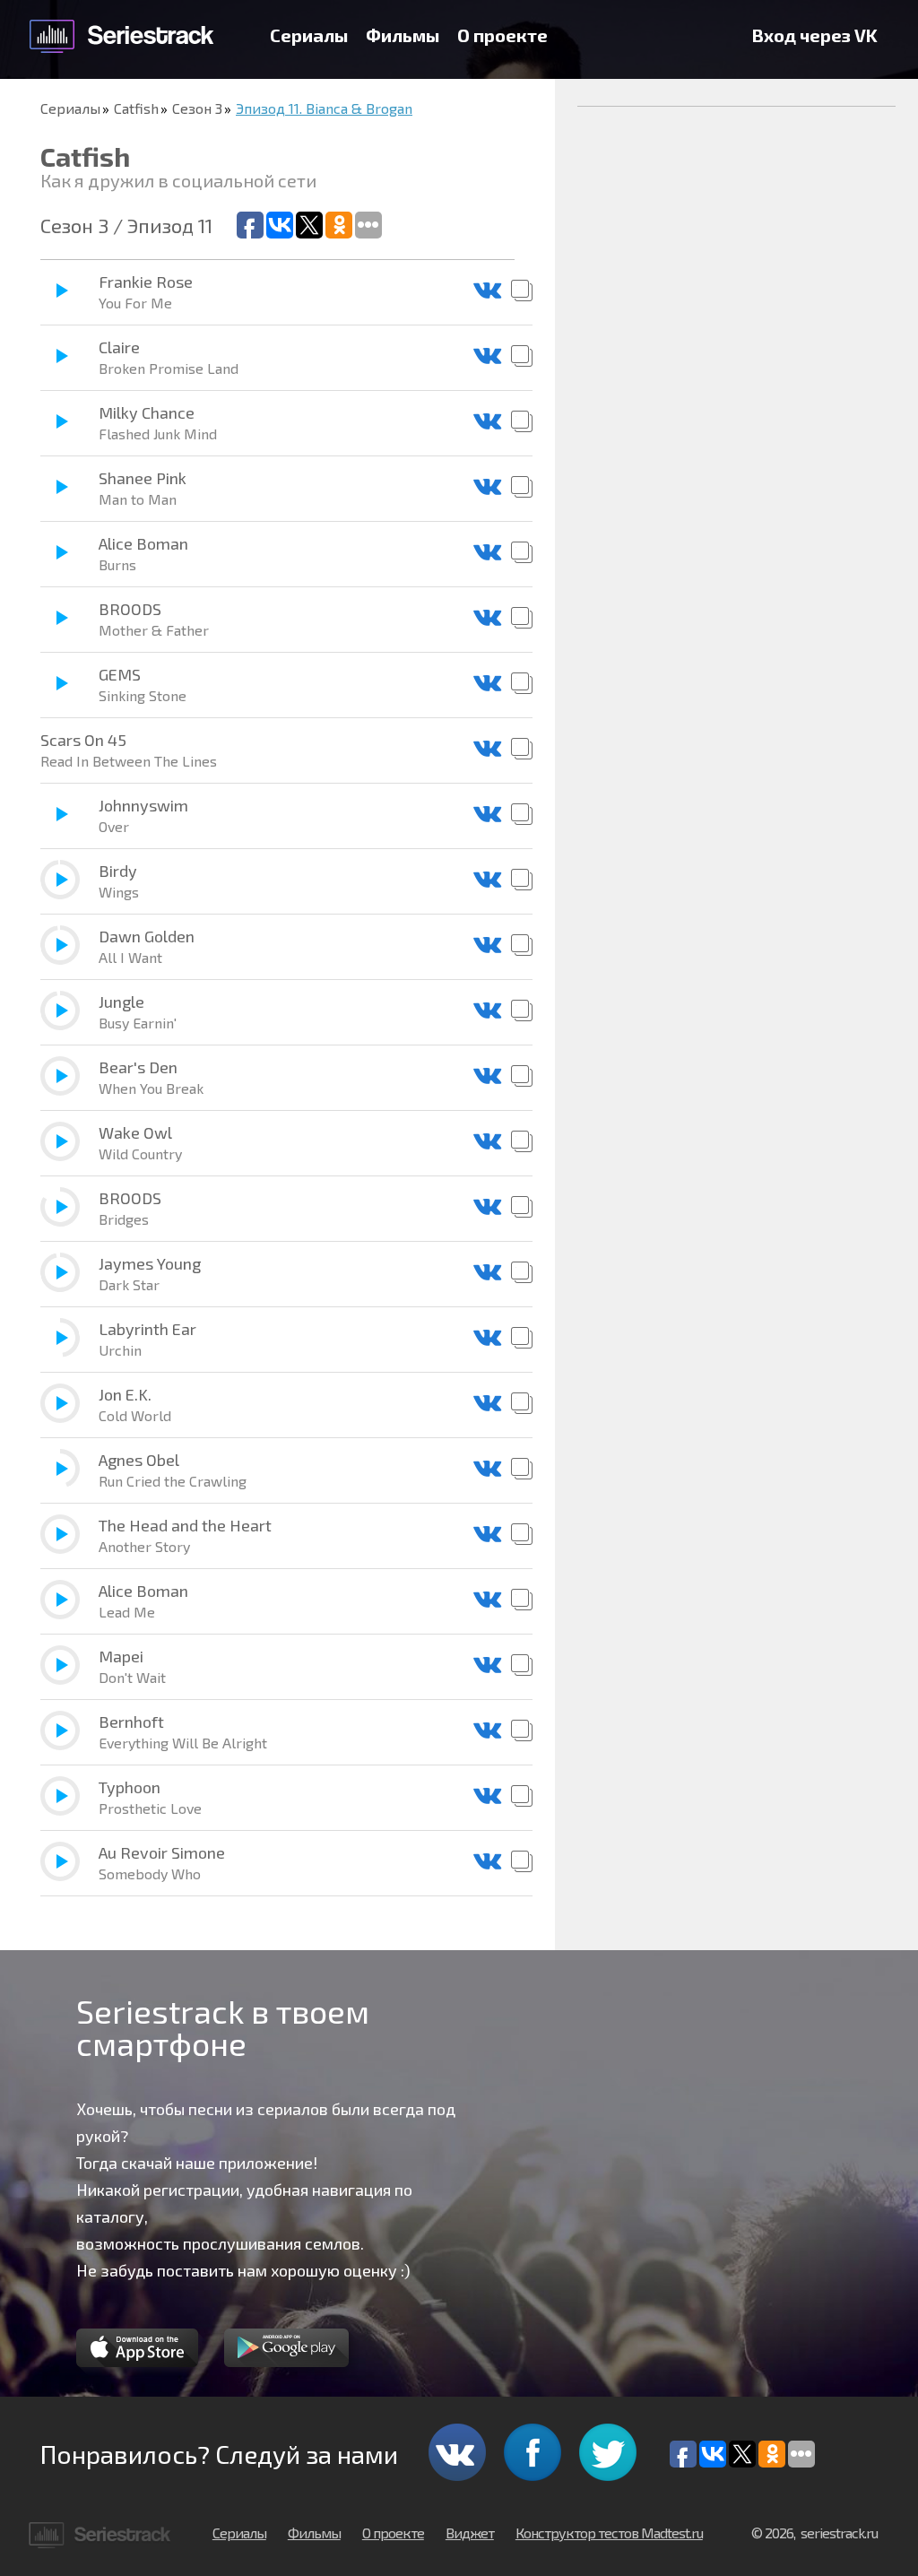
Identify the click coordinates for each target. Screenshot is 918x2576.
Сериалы (309, 35)
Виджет (470, 2533)
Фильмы (403, 35)
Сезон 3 (197, 108)
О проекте (502, 35)
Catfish (136, 108)
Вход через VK (815, 35)
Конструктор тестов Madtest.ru (609, 2533)
